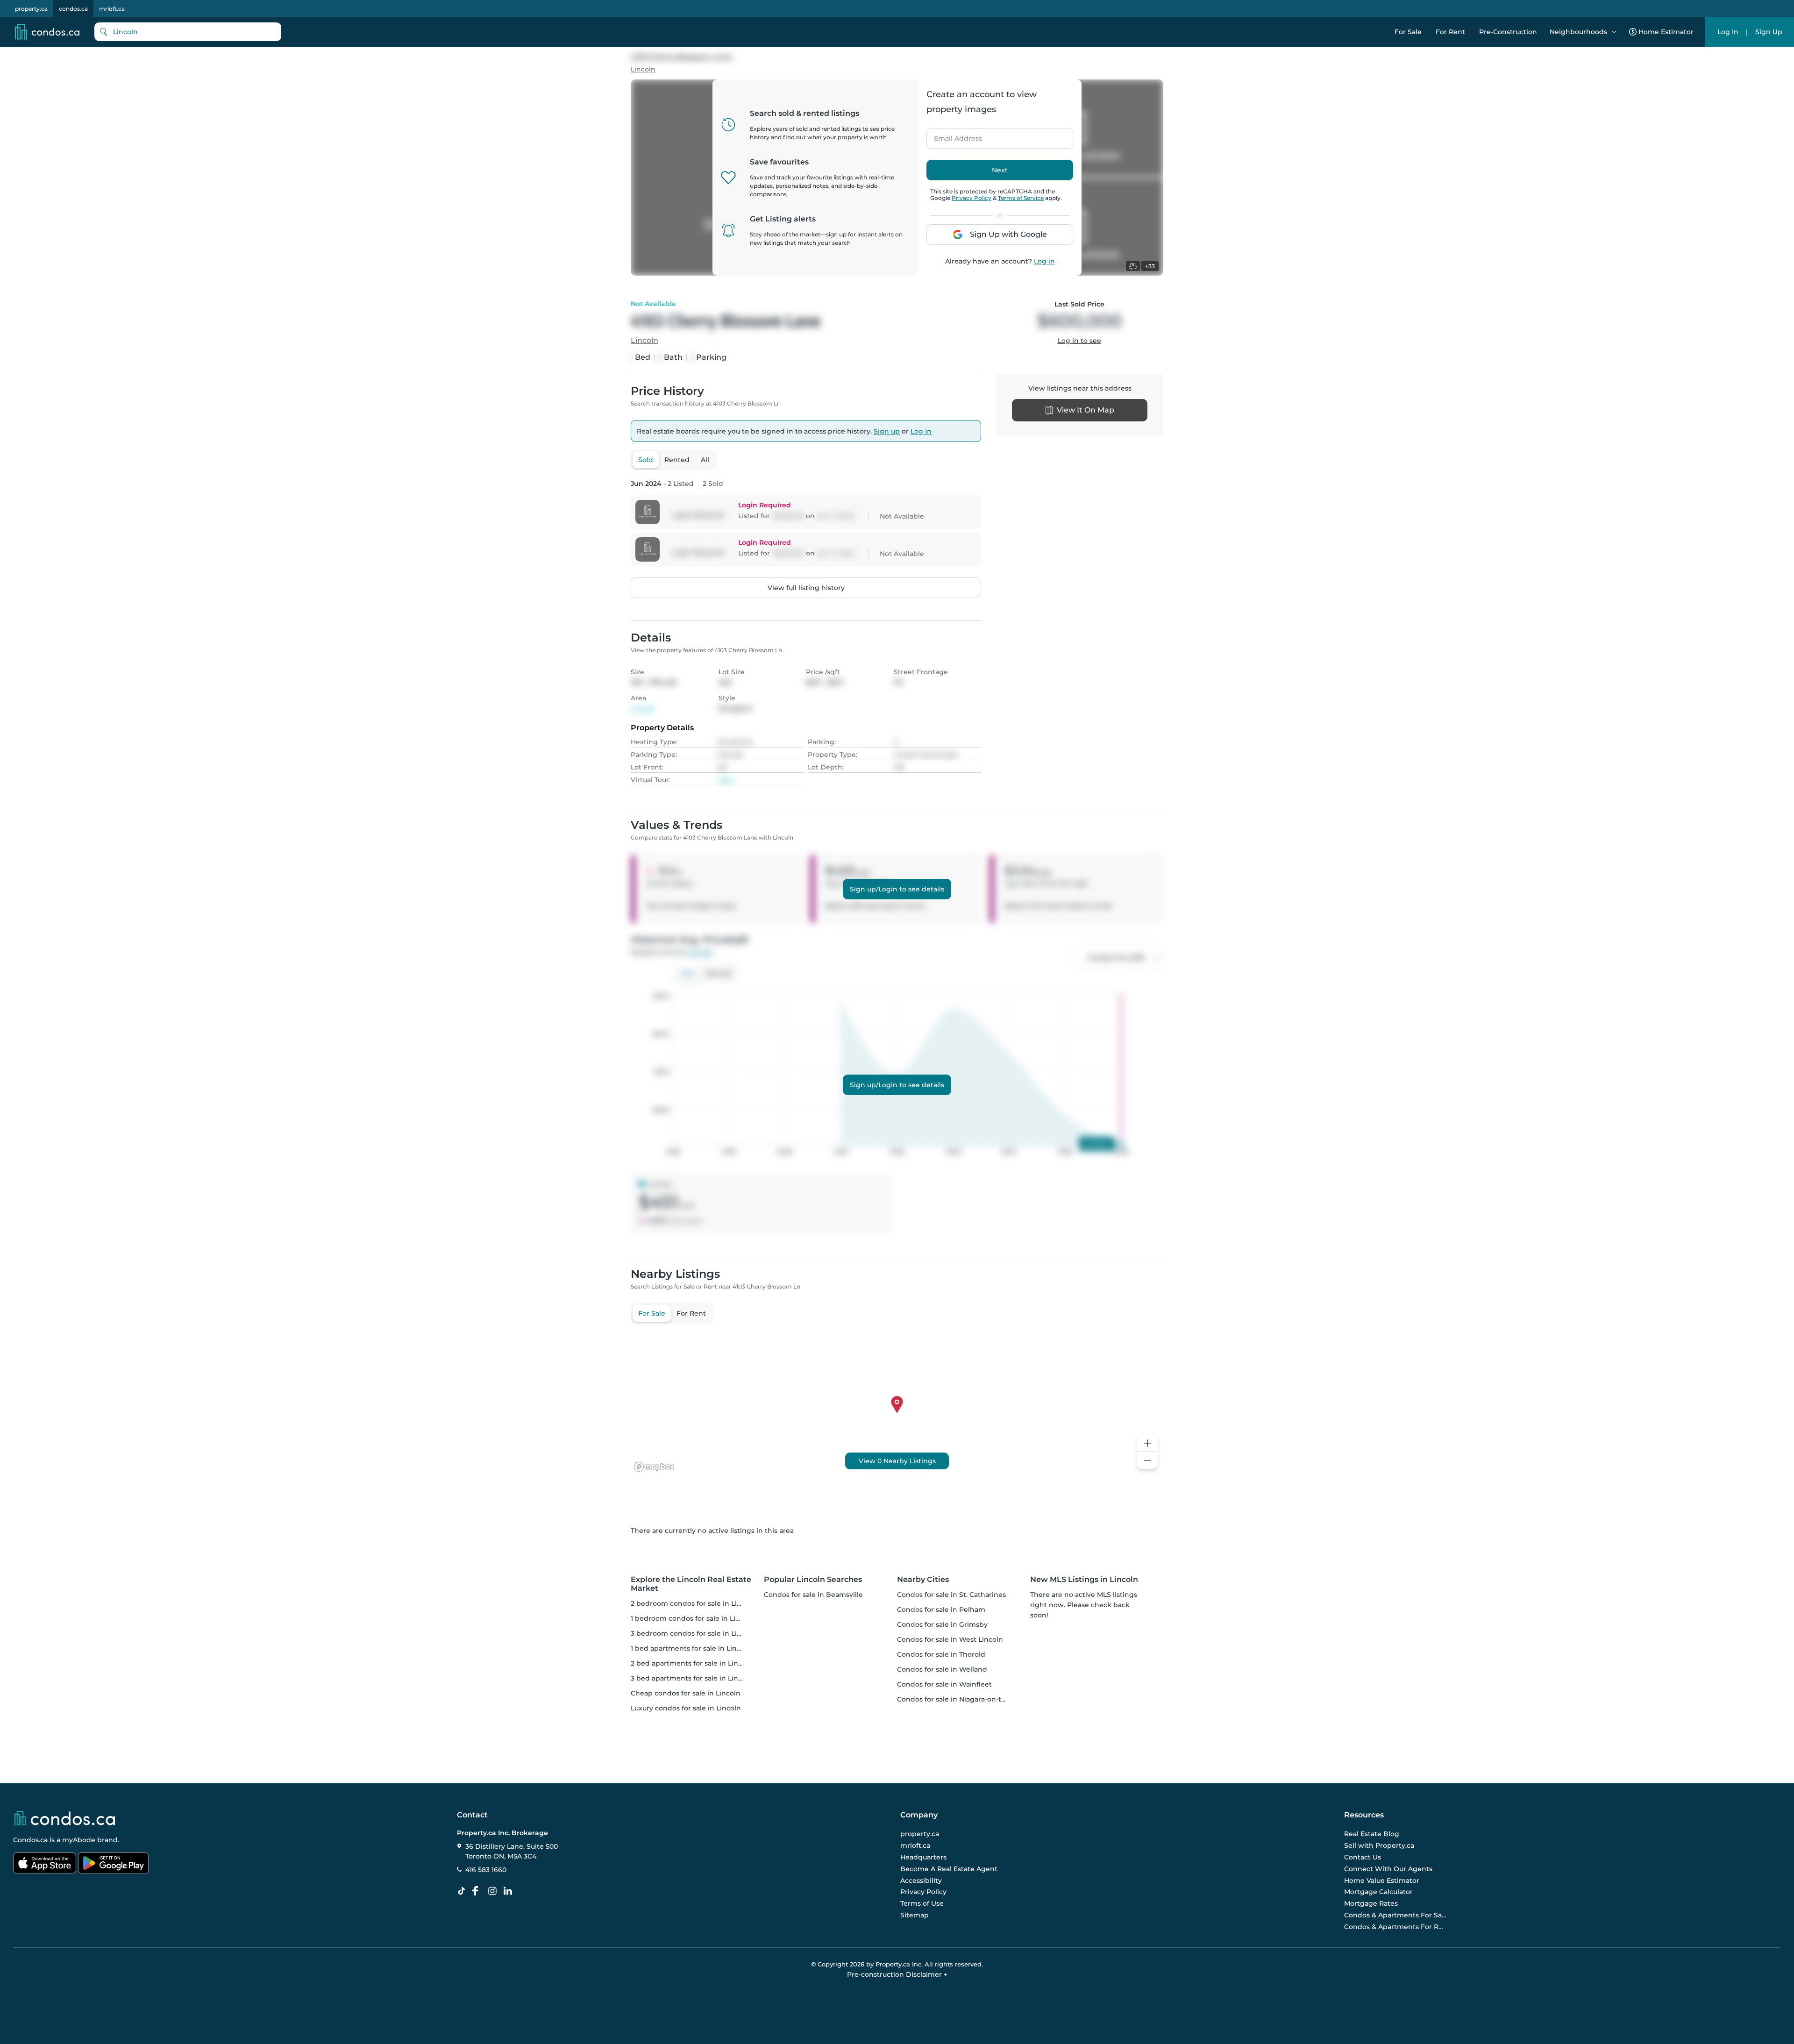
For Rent (1450, 32)
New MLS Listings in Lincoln (1084, 1579)
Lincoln (643, 69)
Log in (1044, 261)
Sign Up (1769, 32)
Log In (1728, 32)
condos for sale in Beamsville (813, 1595)
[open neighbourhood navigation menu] (1614, 32)
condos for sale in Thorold (941, 1654)
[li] (510, 1891)
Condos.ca (30, 1840)
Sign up (887, 431)
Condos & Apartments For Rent (1395, 1927)
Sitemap (915, 1915)
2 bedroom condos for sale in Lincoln (693, 1603)
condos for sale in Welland (942, 1669)
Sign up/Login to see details (897, 889)
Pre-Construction (1508, 32)
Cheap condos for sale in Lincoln (686, 1693)
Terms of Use (922, 1903)
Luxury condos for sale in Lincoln (686, 1708)
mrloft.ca (112, 9)
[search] (188, 32)
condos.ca (73, 9)
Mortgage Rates (1371, 1903)
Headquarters (923, 1857)
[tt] (463, 1891)
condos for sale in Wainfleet (944, 1684)
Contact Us (1363, 1857)
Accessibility (921, 1880)
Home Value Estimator (1382, 1880)
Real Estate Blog (1372, 1834)
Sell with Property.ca (1379, 1846)
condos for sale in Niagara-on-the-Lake (963, 1699)
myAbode (79, 1840)
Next (1000, 170)
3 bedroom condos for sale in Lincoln (693, 1633)
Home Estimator (1666, 32)
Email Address (953, 135)
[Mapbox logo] (654, 1467)
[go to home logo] (64, 1818)
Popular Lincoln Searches (813, 1579)
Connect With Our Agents (1388, 1869)
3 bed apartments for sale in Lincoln (692, 1678)
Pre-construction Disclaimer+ (897, 1974)
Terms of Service (1021, 198)
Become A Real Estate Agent (949, 1869)
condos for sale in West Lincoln (950, 1639)
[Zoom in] (1147, 1443)
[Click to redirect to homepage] (47, 32)
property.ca (31, 9)
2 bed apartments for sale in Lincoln (692, 1663)
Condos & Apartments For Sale (1395, 1915)
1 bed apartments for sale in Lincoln (691, 1648)
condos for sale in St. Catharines (951, 1595)
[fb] (479, 1891)
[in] (494, 1891)
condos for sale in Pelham (941, 1610)
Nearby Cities (923, 1579)
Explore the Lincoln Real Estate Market (691, 1584)
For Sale (1408, 32)
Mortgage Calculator (1378, 1892)
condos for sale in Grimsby (942, 1624)
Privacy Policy (972, 198)
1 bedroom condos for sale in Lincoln (693, 1618)
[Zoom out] (1147, 1461)
